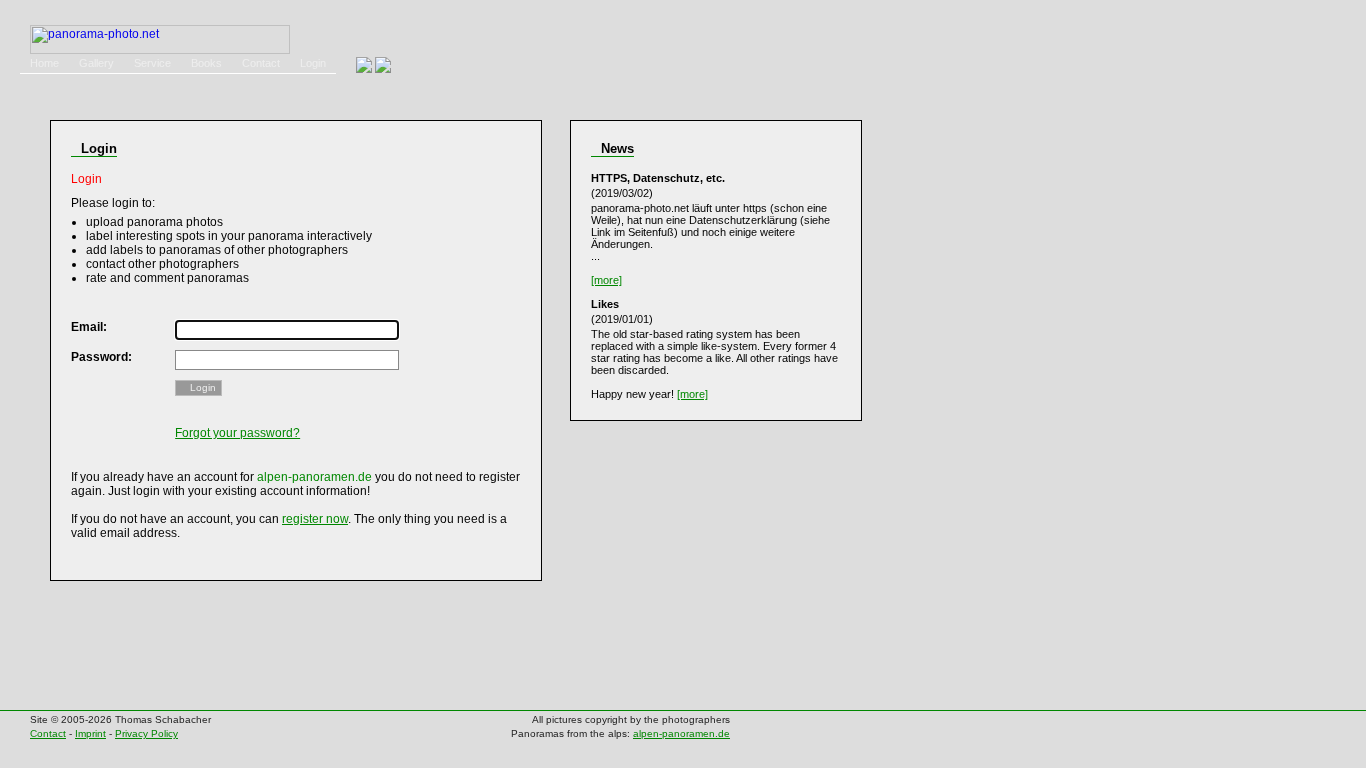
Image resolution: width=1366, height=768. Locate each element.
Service (152, 63)
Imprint (90, 733)
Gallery (96, 63)
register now (315, 519)
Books (206, 63)
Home (44, 63)
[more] (606, 280)
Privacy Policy (146, 733)
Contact (261, 63)
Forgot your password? (237, 433)
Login (313, 63)
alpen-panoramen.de (681, 733)
